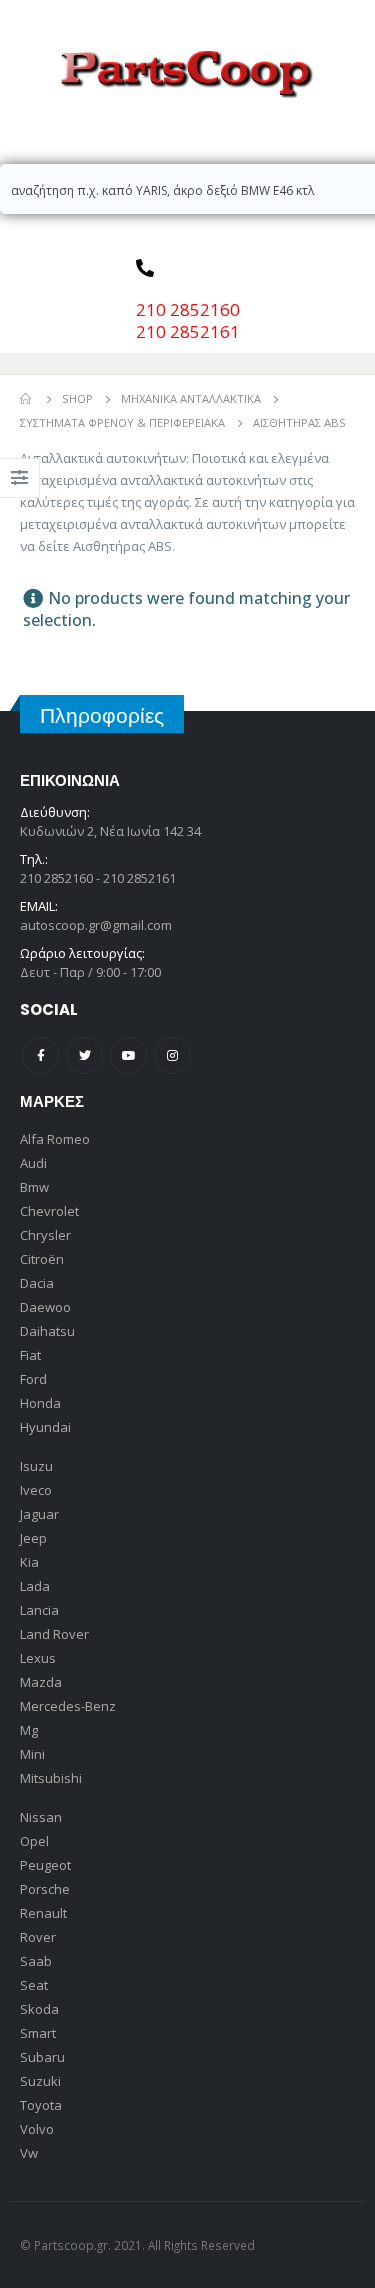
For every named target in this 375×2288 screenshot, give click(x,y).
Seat (34, 1985)
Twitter (84, 1055)
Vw (29, 2153)
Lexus (38, 1658)
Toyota (41, 2105)
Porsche (45, 1889)
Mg (29, 1730)
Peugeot (45, 1865)
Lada (35, 1586)
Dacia (37, 1283)
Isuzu (36, 1466)
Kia (29, 1562)
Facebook (40, 1055)
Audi (33, 1163)
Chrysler (45, 1235)
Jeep (33, 1538)
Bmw (34, 1187)
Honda (40, 1403)
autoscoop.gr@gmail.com (96, 925)
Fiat (30, 1355)
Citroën (42, 1259)
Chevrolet (49, 1211)
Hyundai (45, 1427)
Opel (34, 1841)
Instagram (172, 1055)
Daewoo (45, 1307)
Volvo (37, 2129)
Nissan (41, 1817)
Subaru (42, 2057)
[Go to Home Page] (27, 399)
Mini (32, 1754)
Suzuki (40, 2081)
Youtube (128, 1055)
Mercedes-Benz (68, 1706)
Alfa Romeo (55, 1139)
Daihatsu (47, 1331)
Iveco (36, 1490)
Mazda (41, 1682)
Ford (33, 1379)
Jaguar (39, 1514)
